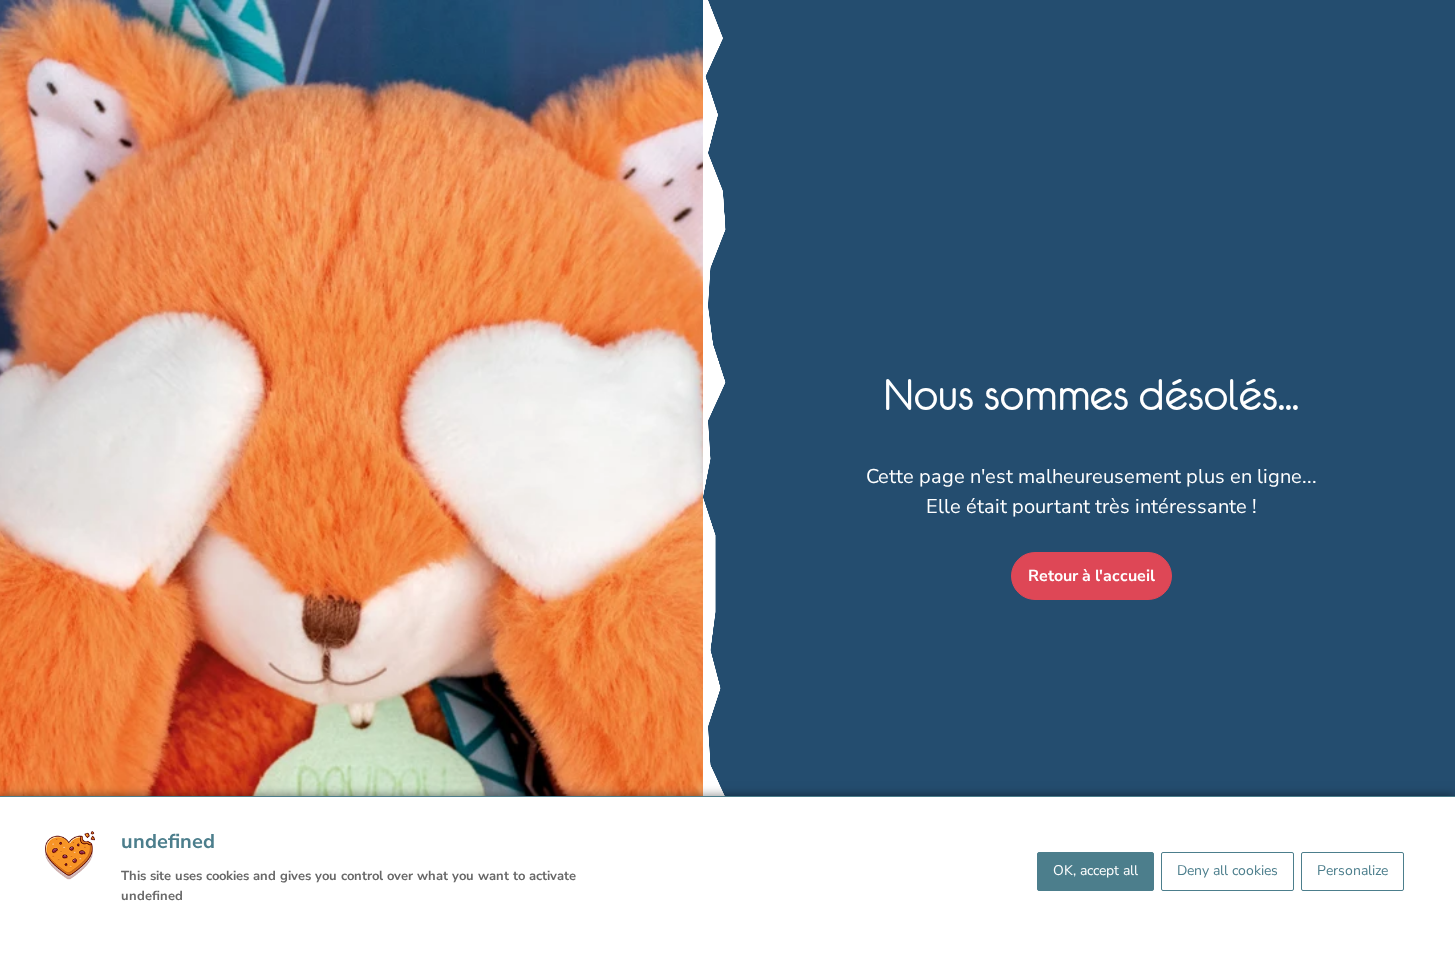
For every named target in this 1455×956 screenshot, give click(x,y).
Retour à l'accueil (1091, 576)
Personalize (1352, 870)
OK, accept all (1095, 870)
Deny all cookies (1227, 870)
